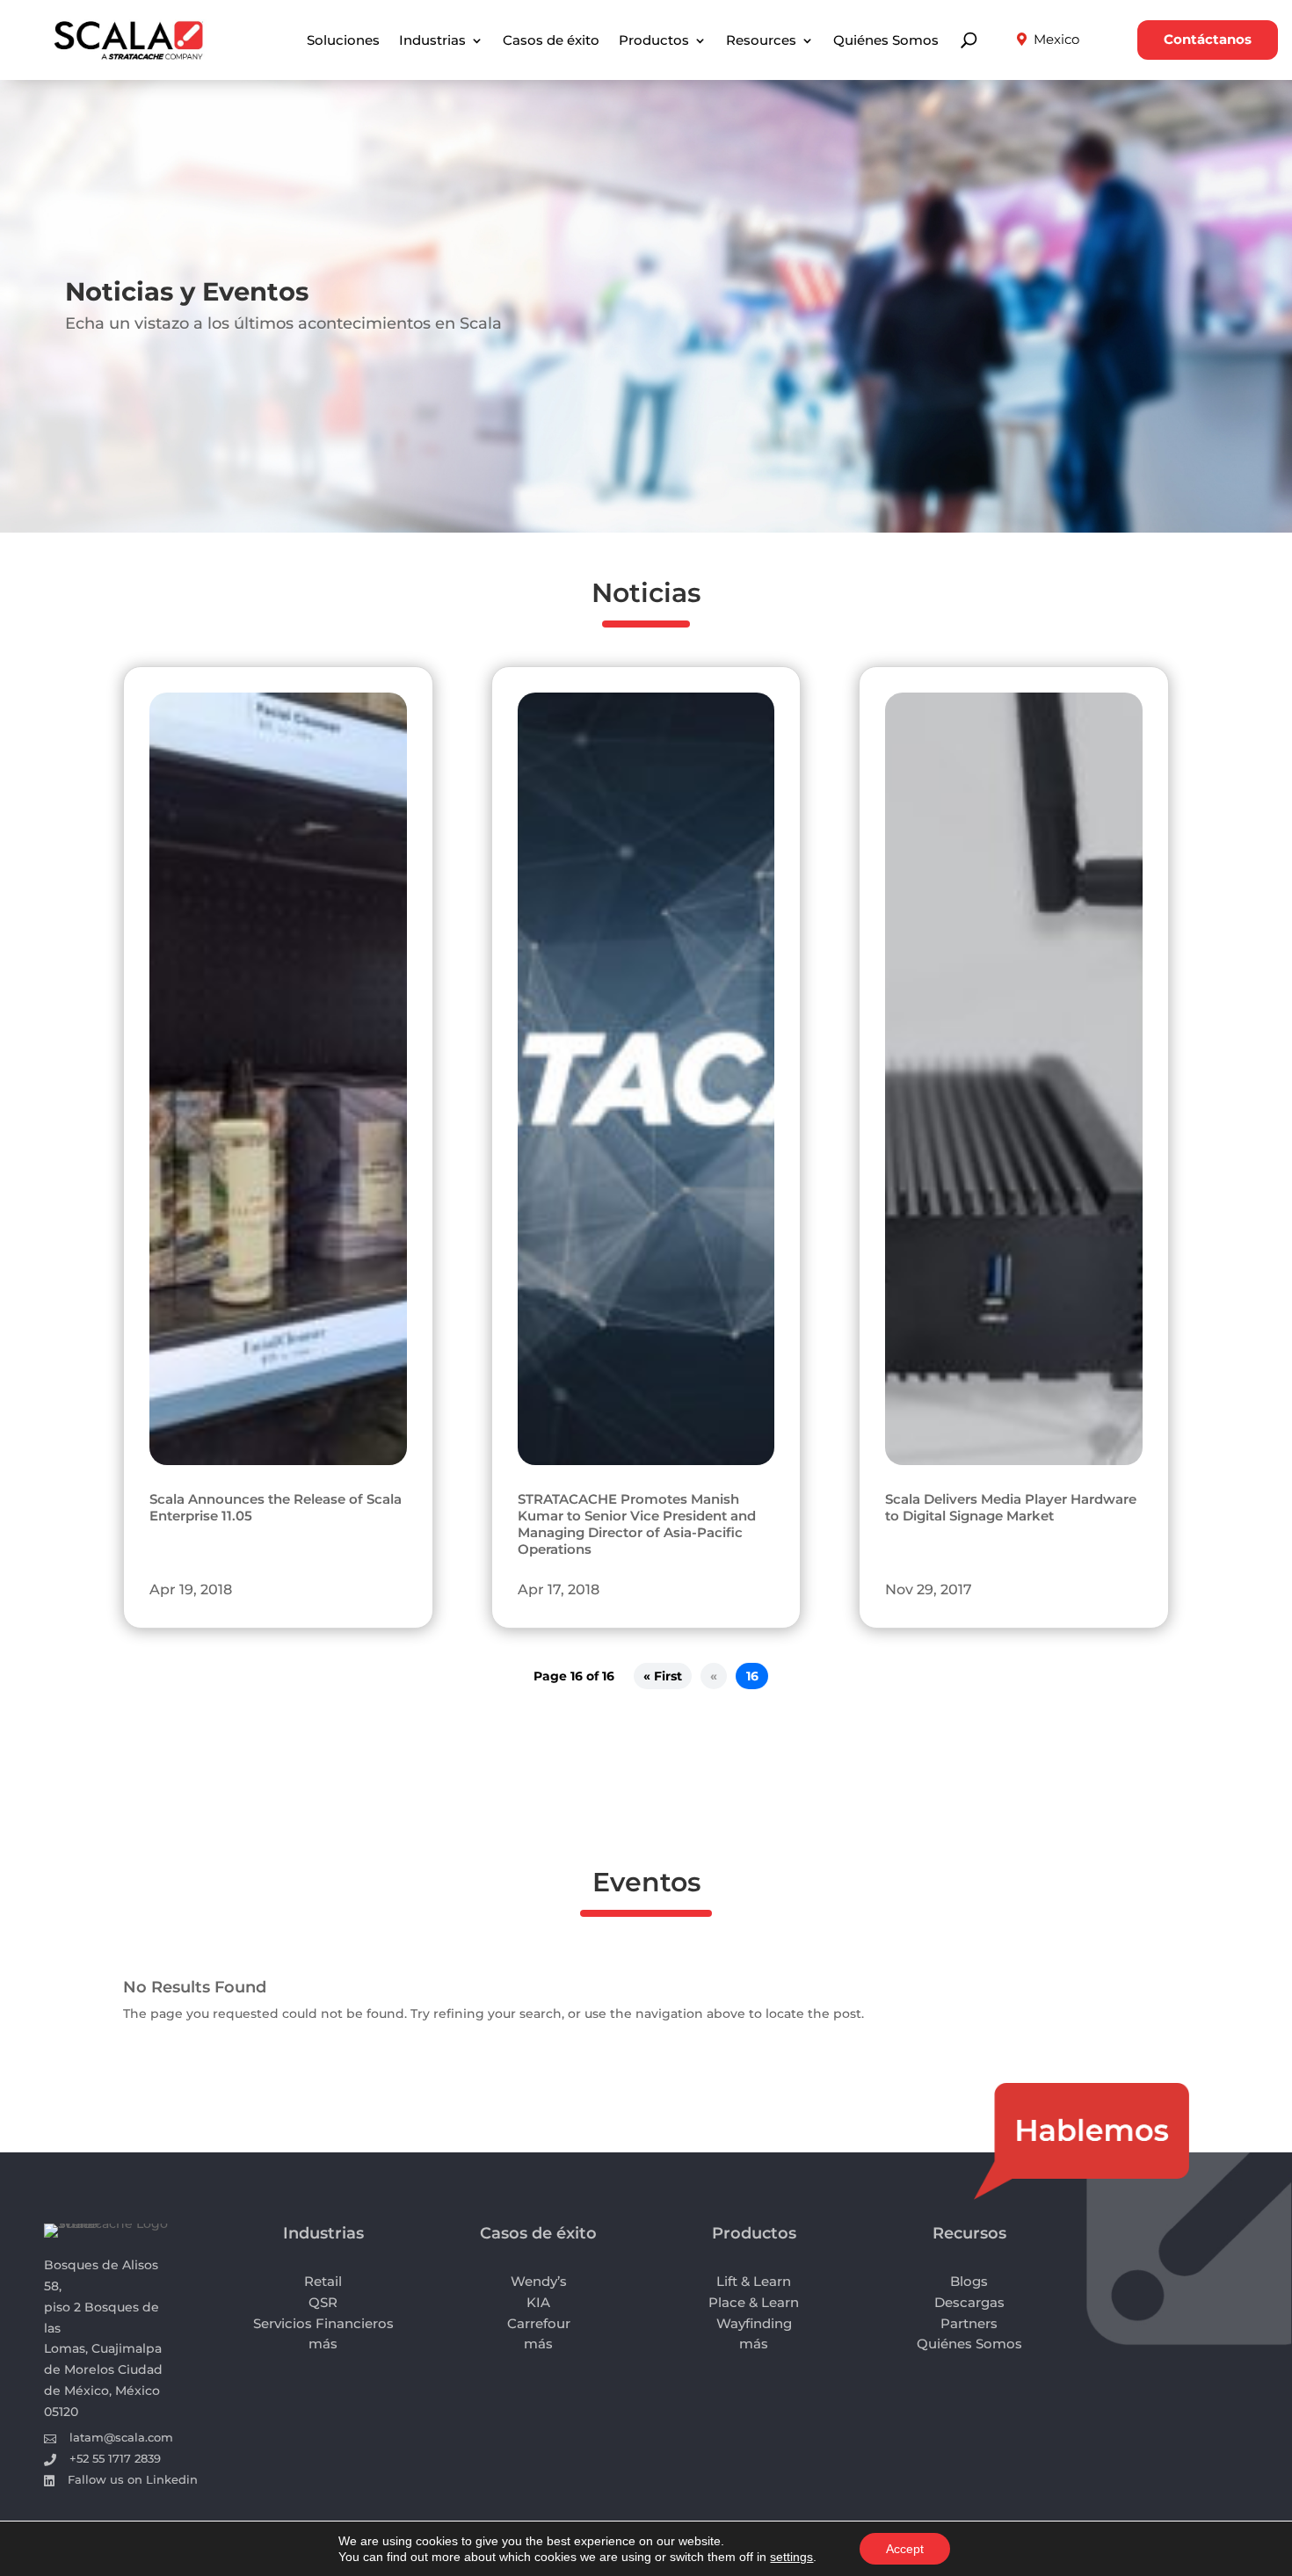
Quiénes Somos (886, 41)
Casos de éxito (551, 41)
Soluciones (343, 41)
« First (663, 1676)
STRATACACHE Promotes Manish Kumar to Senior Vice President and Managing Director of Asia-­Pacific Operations (637, 1524)
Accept (905, 2549)
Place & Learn (754, 2302)
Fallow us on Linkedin (133, 2479)
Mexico (1056, 40)
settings (791, 2557)
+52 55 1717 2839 (115, 2458)
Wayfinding (754, 2323)
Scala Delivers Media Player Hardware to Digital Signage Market (1011, 1508)
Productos (654, 41)
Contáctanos (1208, 40)
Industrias (432, 41)
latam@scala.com (121, 2437)
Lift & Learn (754, 2281)
